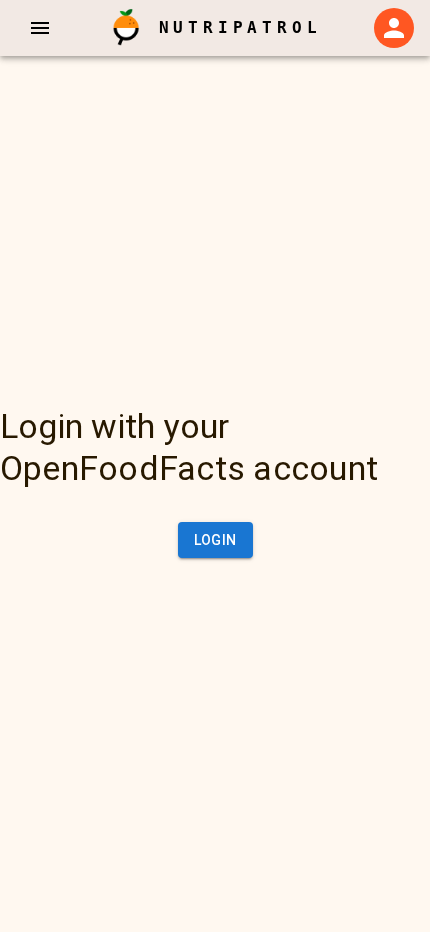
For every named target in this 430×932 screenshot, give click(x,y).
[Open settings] (394, 28)
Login (215, 540)
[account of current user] (40, 28)
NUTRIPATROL (240, 27)
